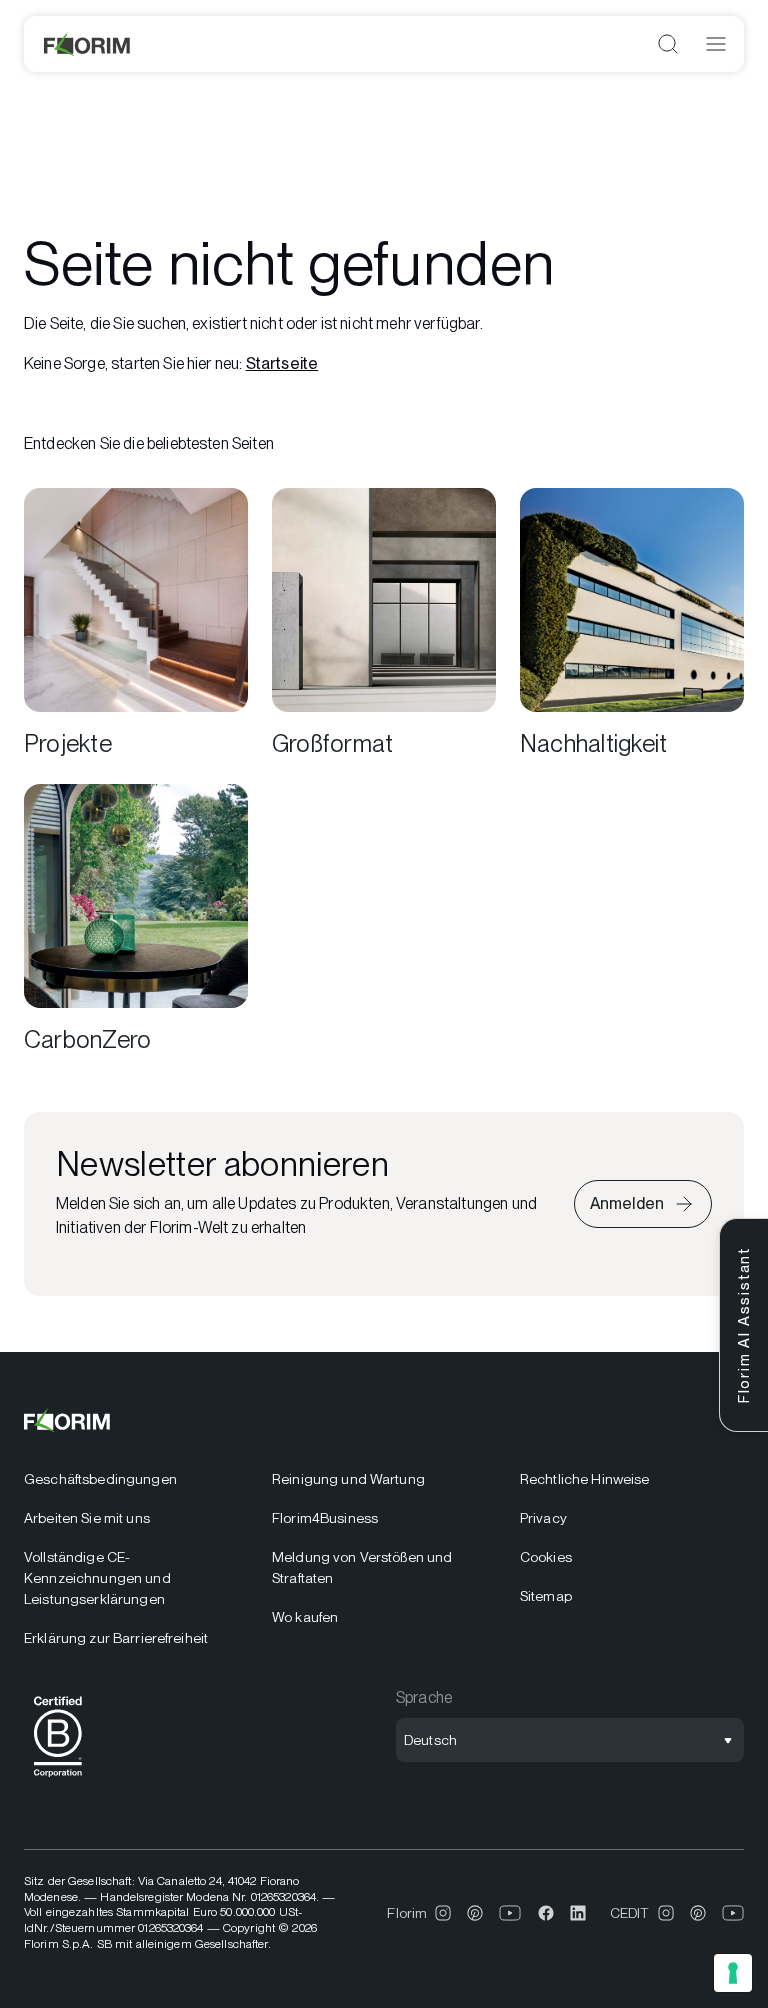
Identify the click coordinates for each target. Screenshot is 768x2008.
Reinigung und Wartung (348, 1479)
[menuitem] (136, 1479)
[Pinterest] (475, 1913)
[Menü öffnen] (716, 44)
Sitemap (546, 1596)
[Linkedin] (578, 1913)
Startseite (282, 363)
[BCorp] (58, 1780)
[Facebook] (546, 1913)
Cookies (546, 1557)
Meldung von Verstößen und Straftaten (362, 1567)
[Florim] (88, 44)
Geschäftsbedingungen (100, 1479)
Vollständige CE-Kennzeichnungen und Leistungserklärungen (97, 1578)
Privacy (543, 1518)
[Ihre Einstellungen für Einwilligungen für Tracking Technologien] (733, 1973)
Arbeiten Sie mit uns (87, 1518)
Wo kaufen (305, 1617)
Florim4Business (325, 1518)
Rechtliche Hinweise (585, 1479)
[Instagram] (443, 1913)
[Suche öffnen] (668, 44)
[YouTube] (510, 1913)
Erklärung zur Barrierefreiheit (116, 1638)
